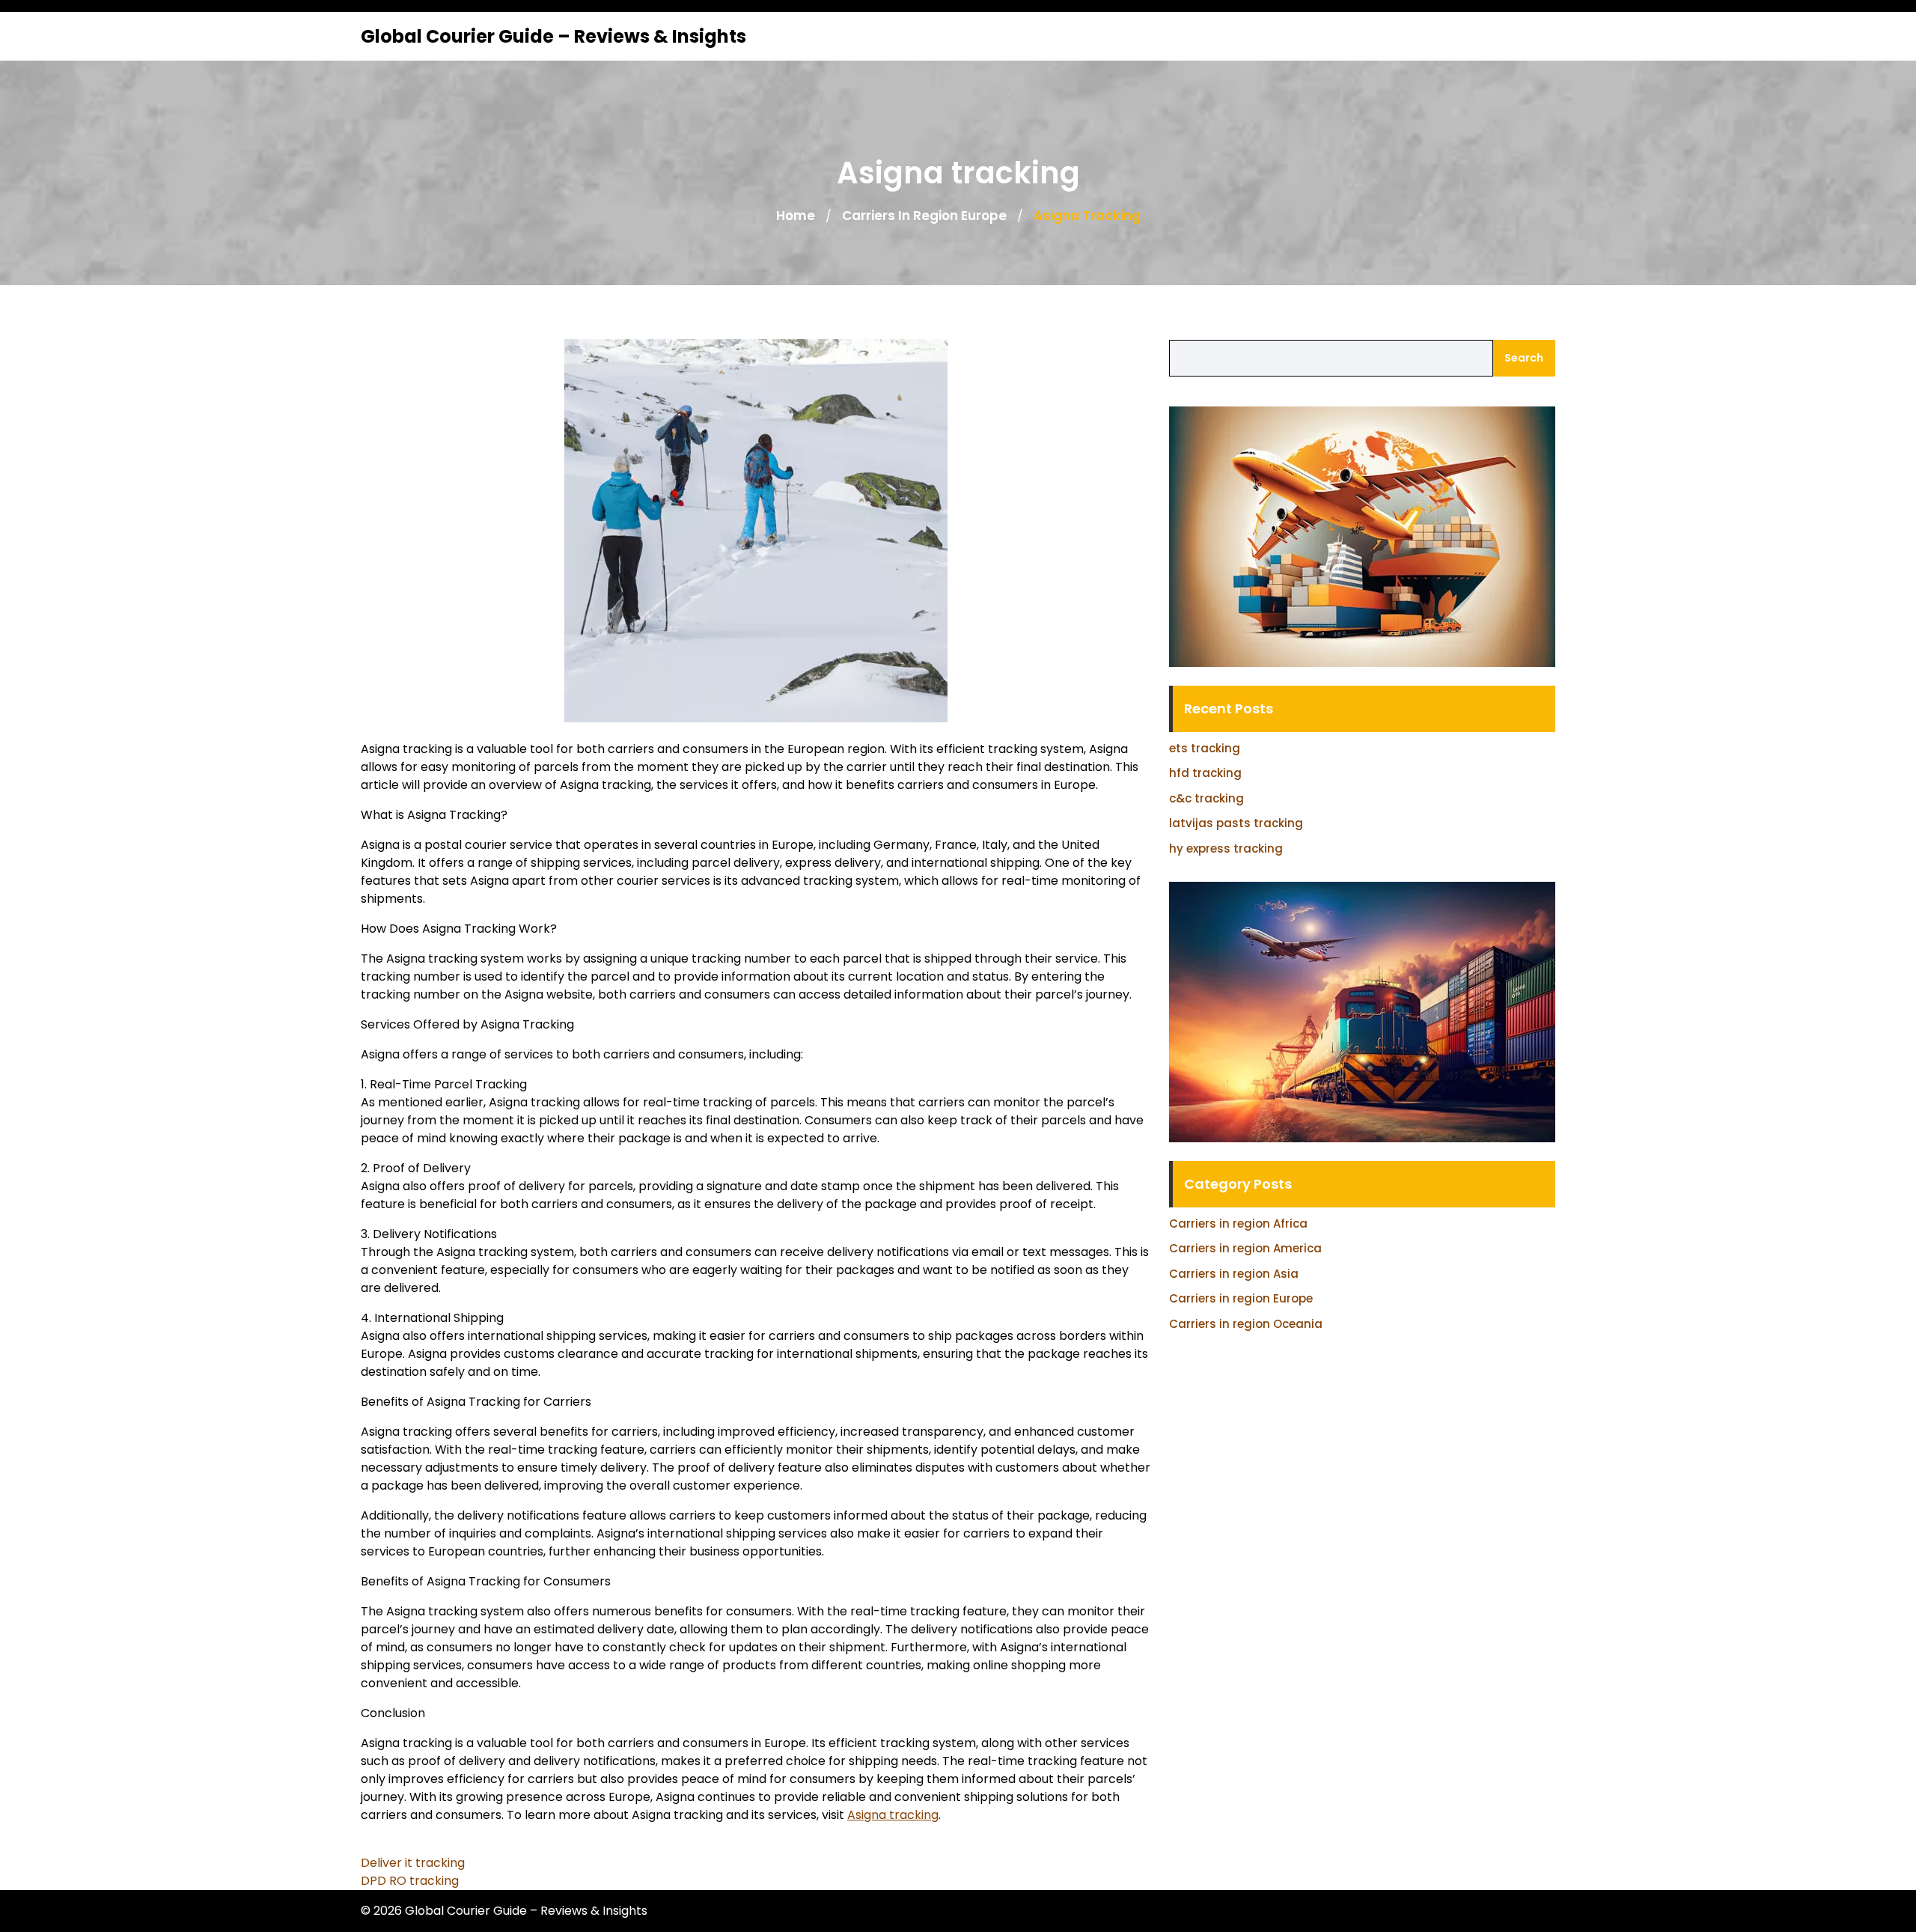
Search (1524, 358)
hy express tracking (1226, 848)
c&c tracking (1206, 798)
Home (796, 216)
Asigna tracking (893, 1815)
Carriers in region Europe (924, 216)
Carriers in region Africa (1238, 1224)
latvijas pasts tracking (1236, 823)
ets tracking (1205, 748)
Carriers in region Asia (1234, 1274)
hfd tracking (1205, 773)
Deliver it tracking (413, 1863)
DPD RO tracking (410, 1881)
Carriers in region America (1245, 1248)
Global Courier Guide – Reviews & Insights (553, 36)
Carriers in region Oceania (1246, 1324)
